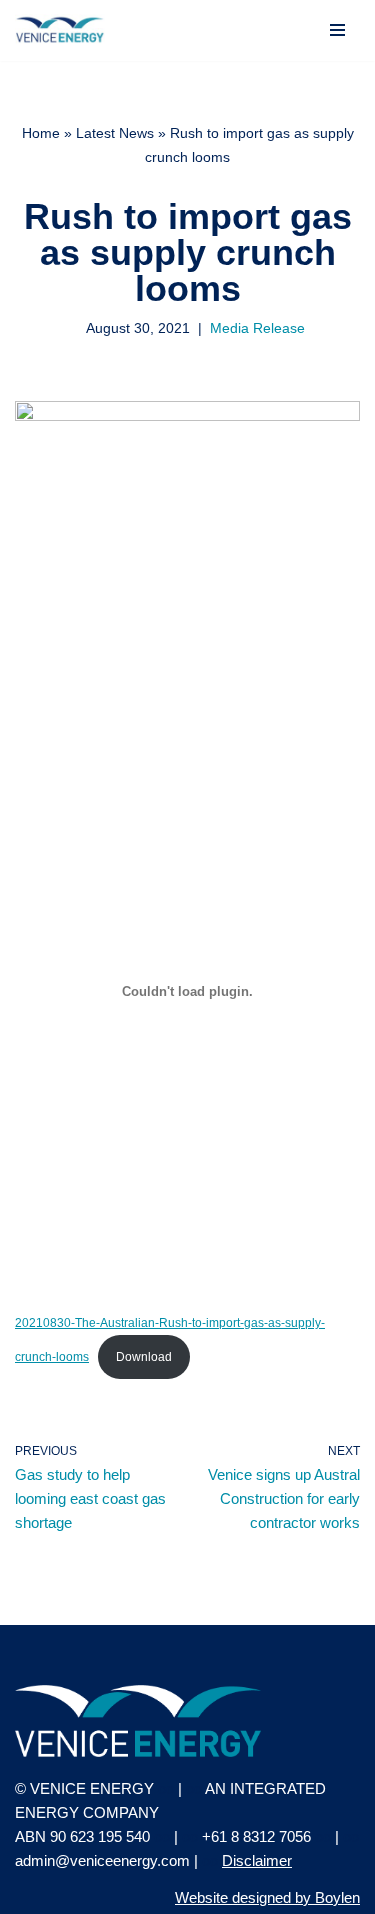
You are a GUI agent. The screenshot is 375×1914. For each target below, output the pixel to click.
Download (144, 1357)
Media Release (257, 328)
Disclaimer (257, 1860)
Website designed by (267, 1897)
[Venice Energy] (60, 30)
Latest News (115, 133)
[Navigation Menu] (337, 30)
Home (41, 133)
